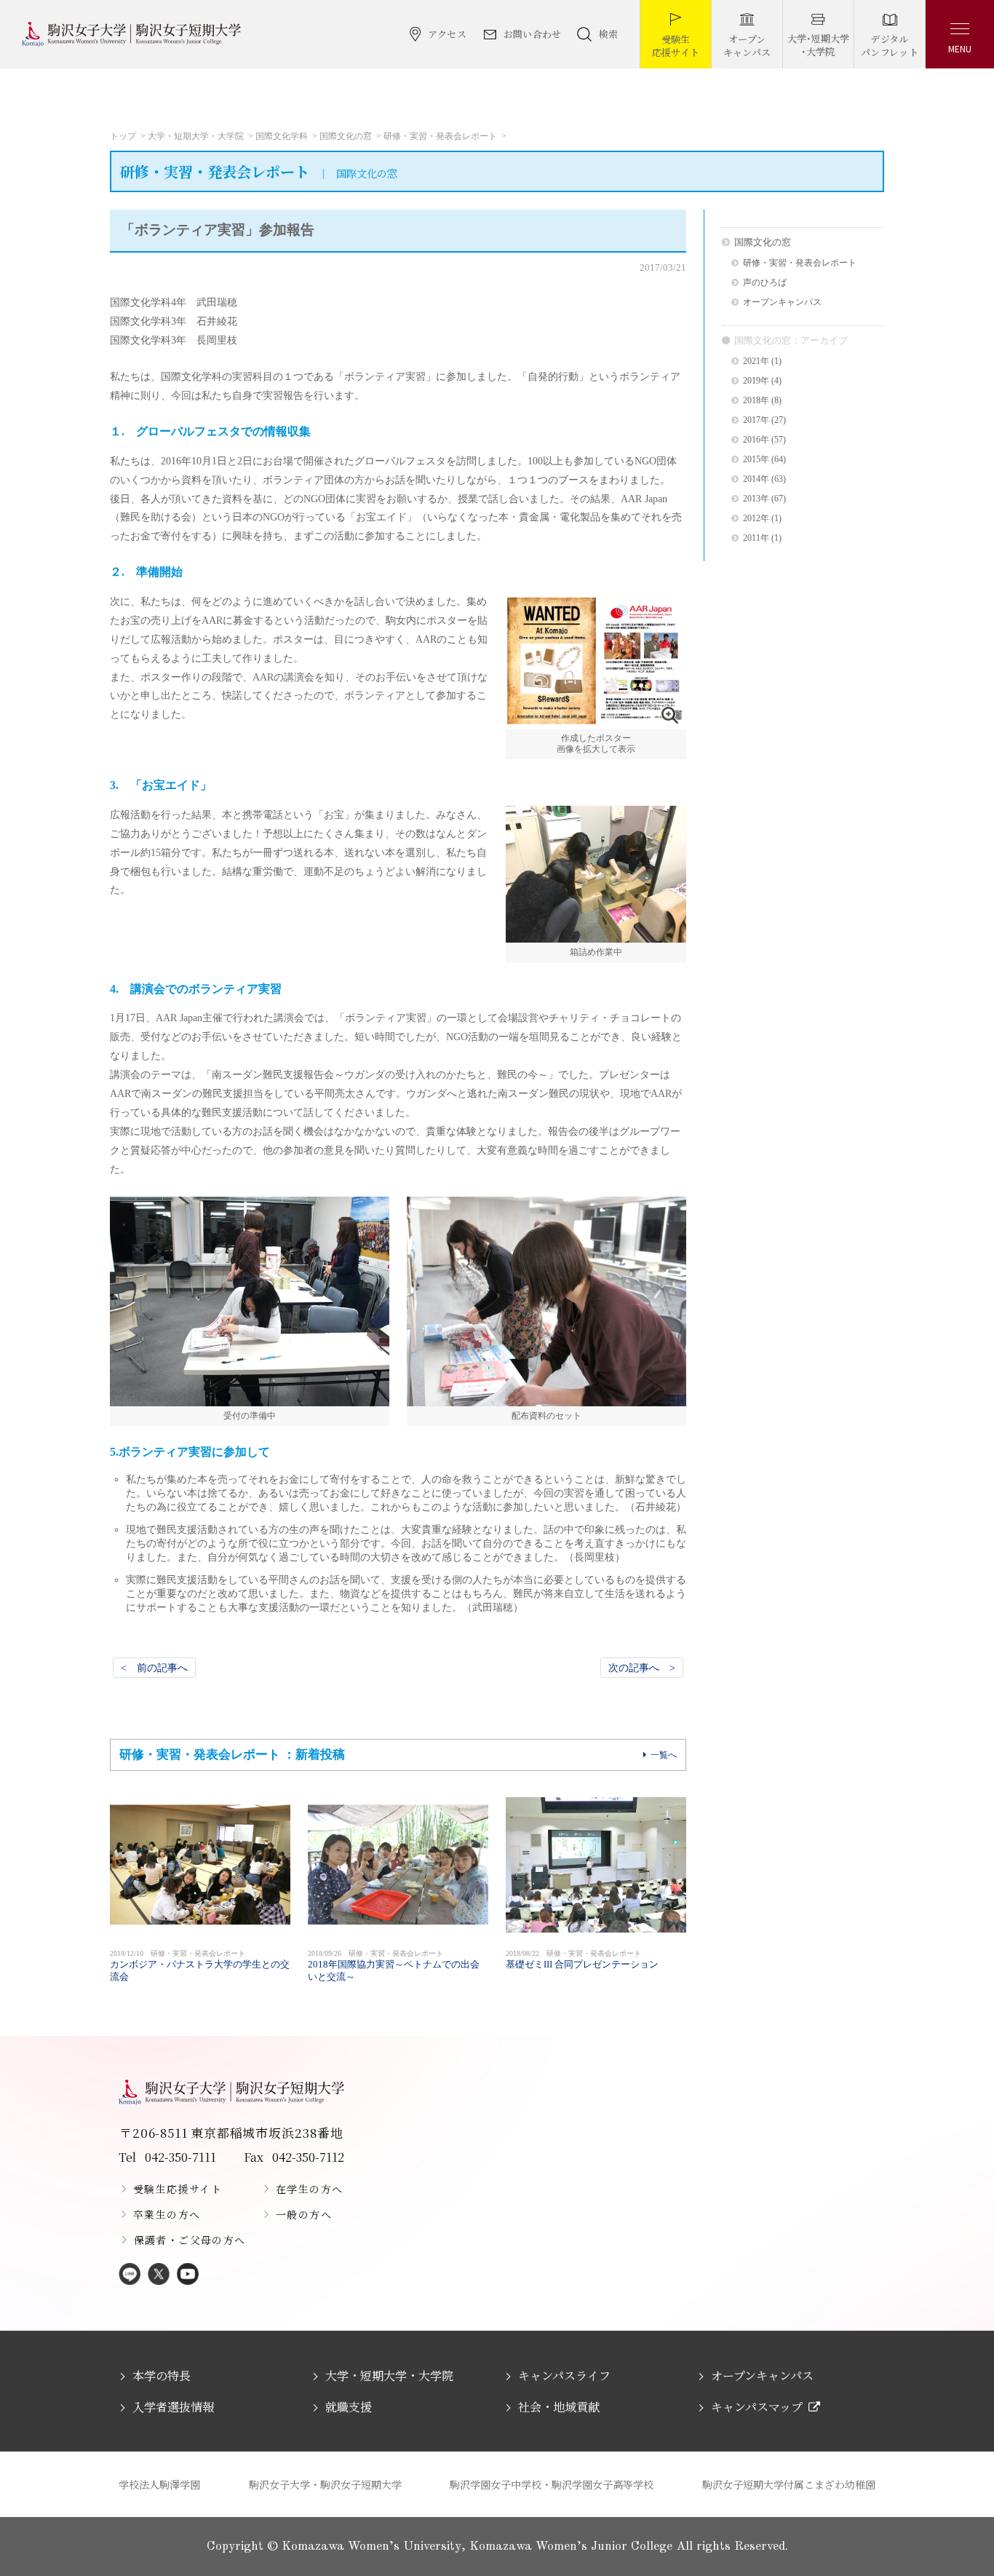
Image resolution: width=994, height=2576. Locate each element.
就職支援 (349, 2407)
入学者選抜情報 (173, 2407)
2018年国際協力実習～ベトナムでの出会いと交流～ (394, 1966)
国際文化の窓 (346, 136)
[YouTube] (188, 2275)
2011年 (756, 538)
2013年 (756, 499)
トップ (123, 136)
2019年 (756, 381)
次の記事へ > (642, 1668)
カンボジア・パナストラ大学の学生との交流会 (200, 1966)
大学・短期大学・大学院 (196, 136)
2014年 (756, 479)
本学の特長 (162, 2375)
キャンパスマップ (757, 2407)
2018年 (756, 401)
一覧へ (664, 1755)
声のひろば (765, 283)
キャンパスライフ (564, 2375)
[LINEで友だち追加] (130, 2275)
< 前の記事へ (154, 1668)
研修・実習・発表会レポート (440, 136)
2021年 (756, 361)
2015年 (756, 460)
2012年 (756, 519)
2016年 (756, 440)
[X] (159, 2275)
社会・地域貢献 (559, 2407)
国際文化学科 (282, 136)
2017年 (756, 420)
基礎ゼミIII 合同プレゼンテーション (582, 1959)
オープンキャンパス (782, 302)
